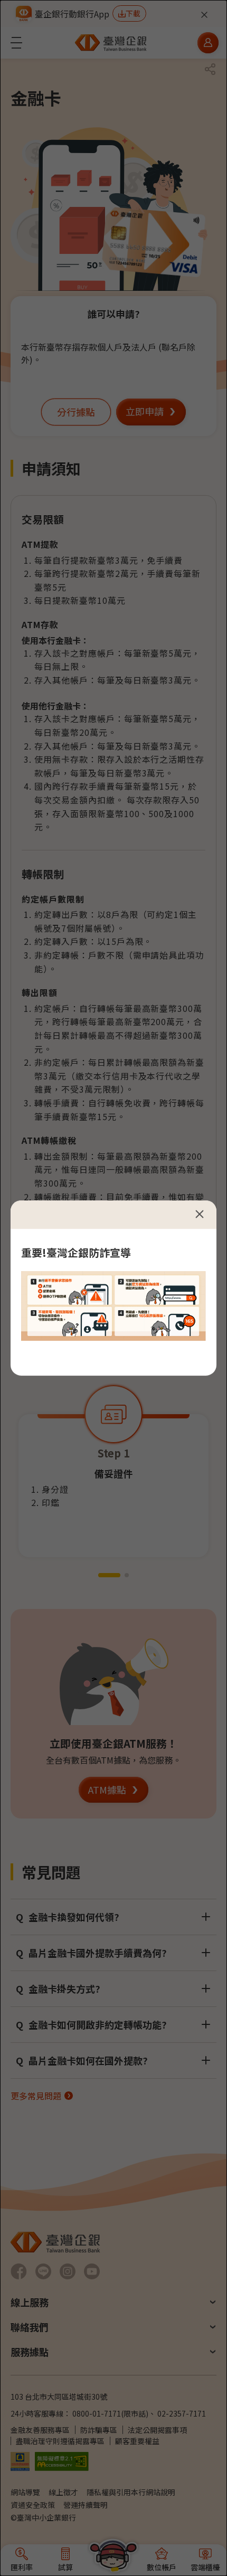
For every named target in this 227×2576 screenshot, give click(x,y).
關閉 (200, 1214)
